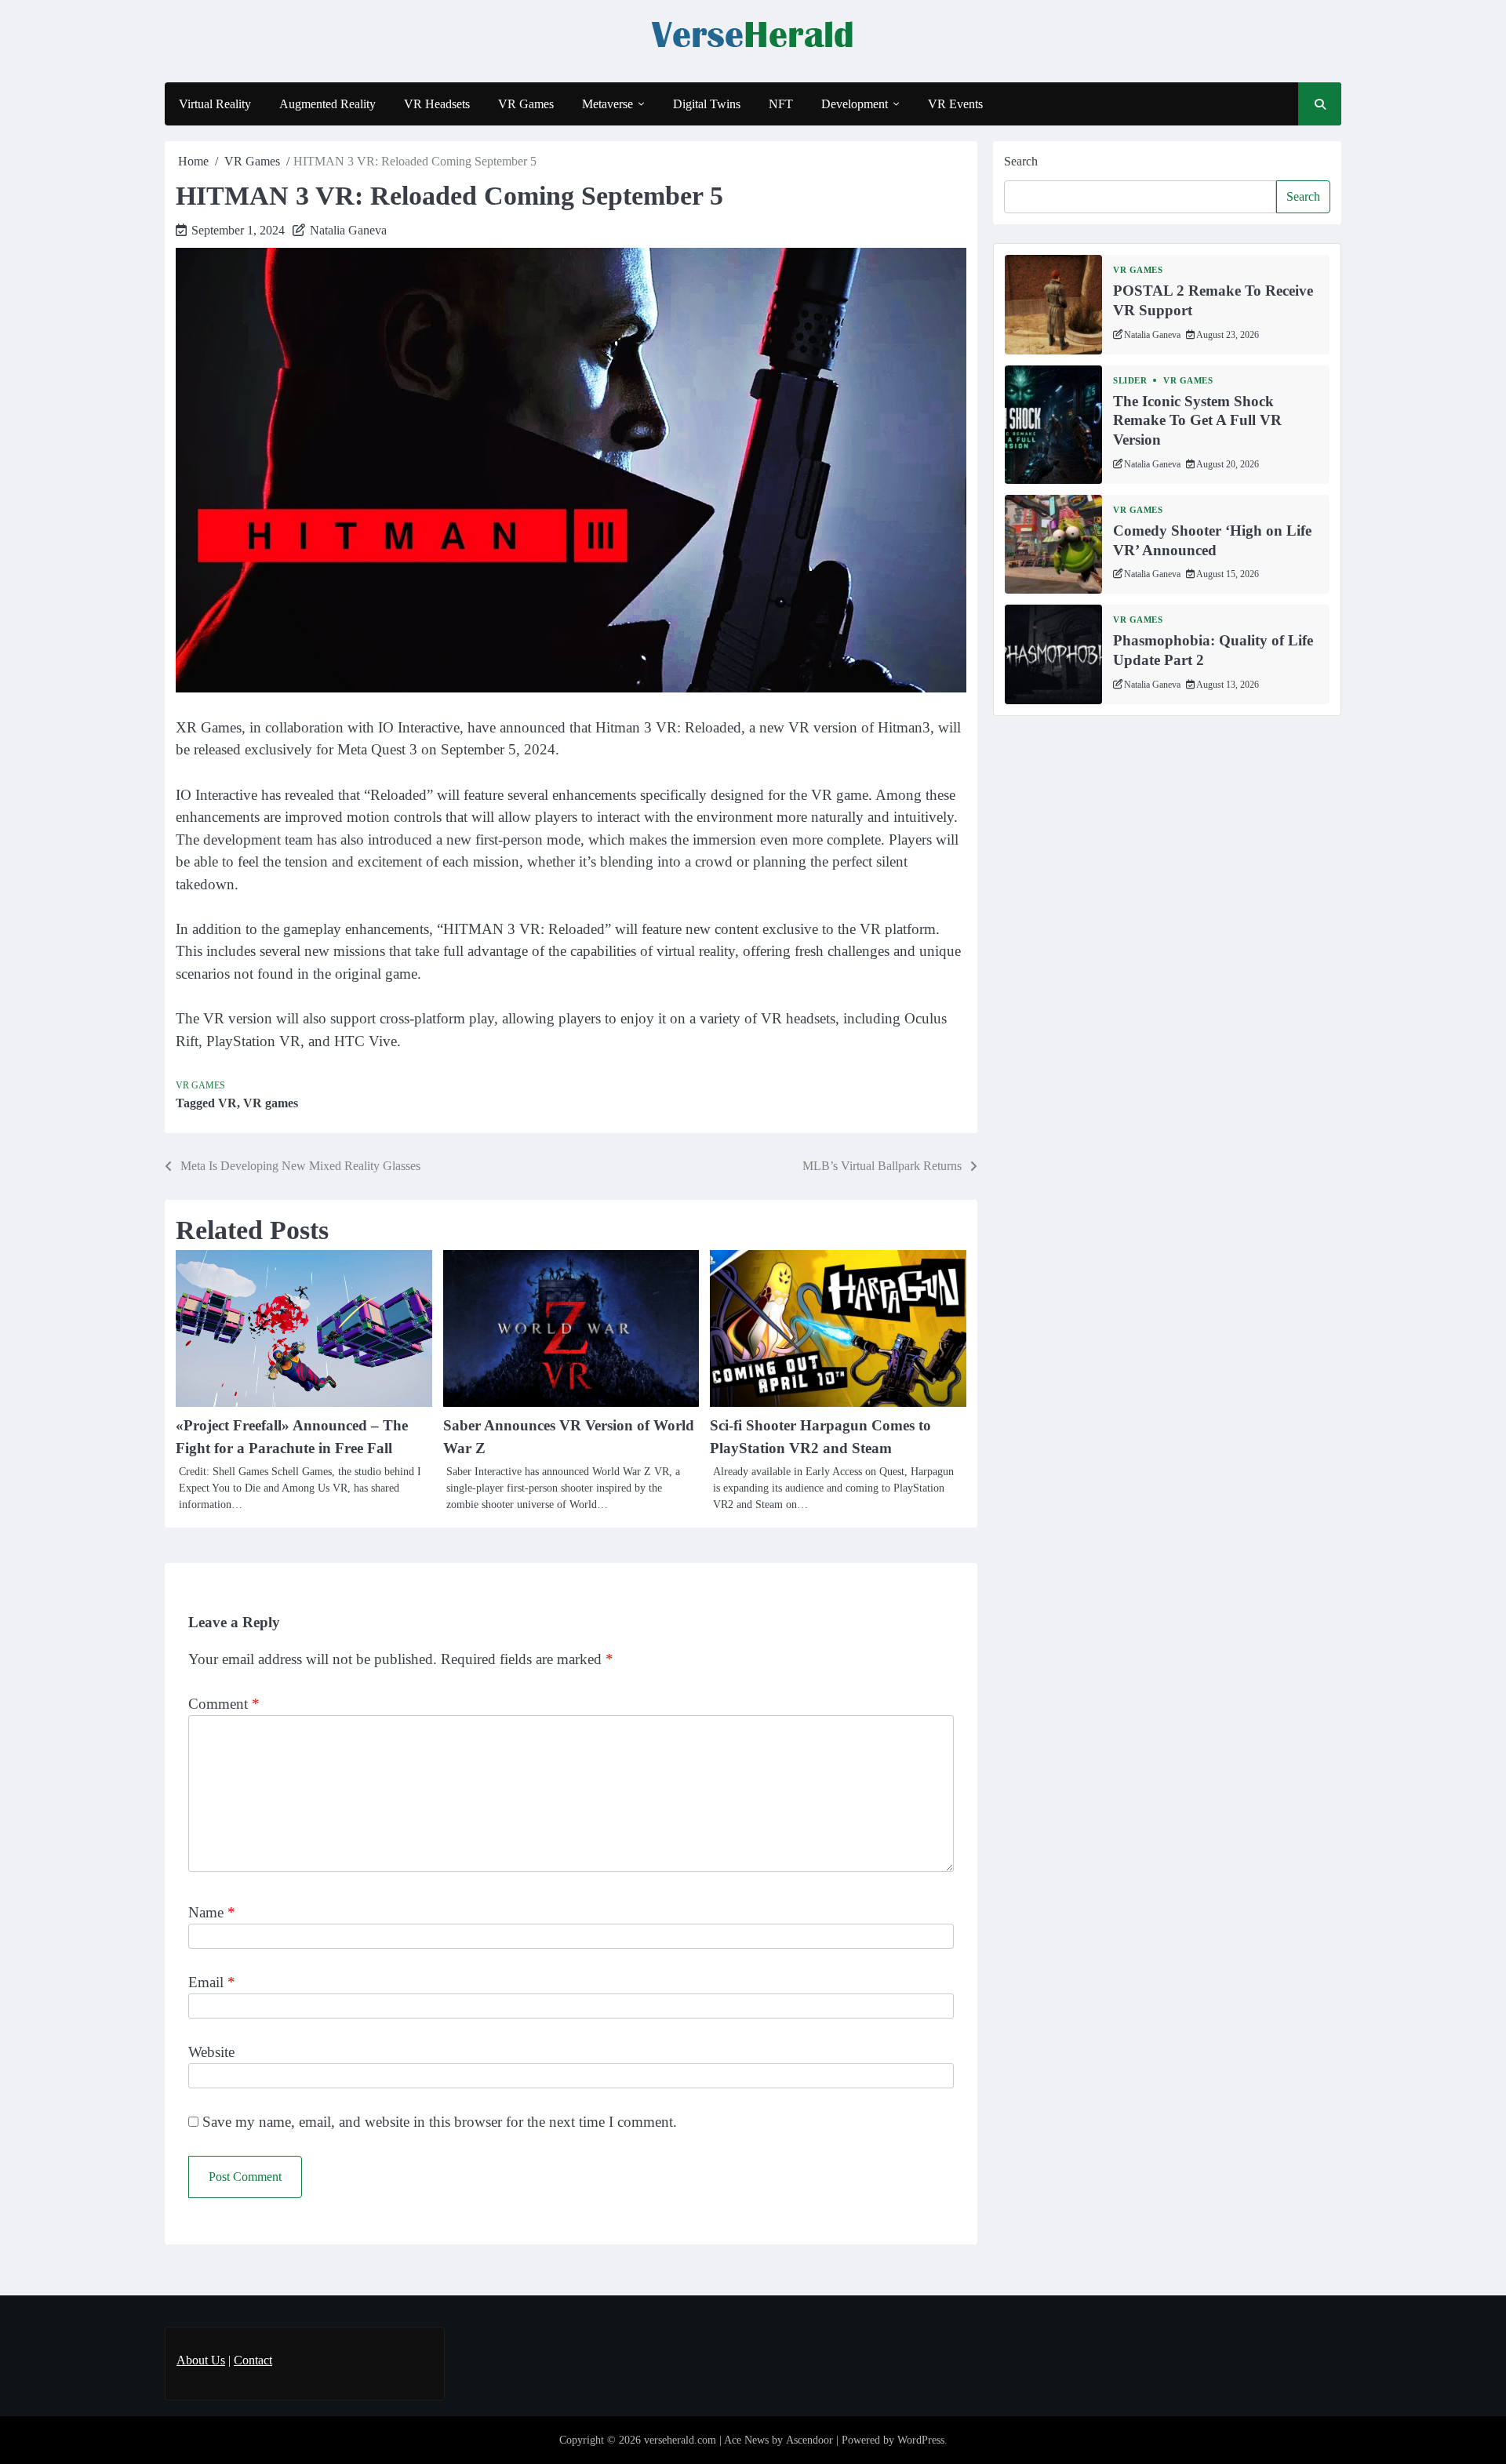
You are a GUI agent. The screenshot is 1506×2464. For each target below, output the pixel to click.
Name (212, 1912)
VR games (271, 1103)
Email (212, 1982)
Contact (253, 2360)
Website (211, 2052)
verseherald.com (680, 2440)
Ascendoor (809, 2440)
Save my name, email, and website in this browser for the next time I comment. (440, 2122)
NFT (781, 104)
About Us (201, 2360)
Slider (1130, 381)
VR (227, 1103)
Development (855, 104)
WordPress (921, 2440)
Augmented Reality (327, 104)
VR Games (526, 104)
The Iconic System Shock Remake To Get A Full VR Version (1197, 421)
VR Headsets (437, 104)
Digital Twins (707, 104)
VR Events (955, 104)
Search (1021, 161)
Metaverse (607, 104)
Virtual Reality (215, 104)
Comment (224, 1704)
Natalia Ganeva (348, 230)
